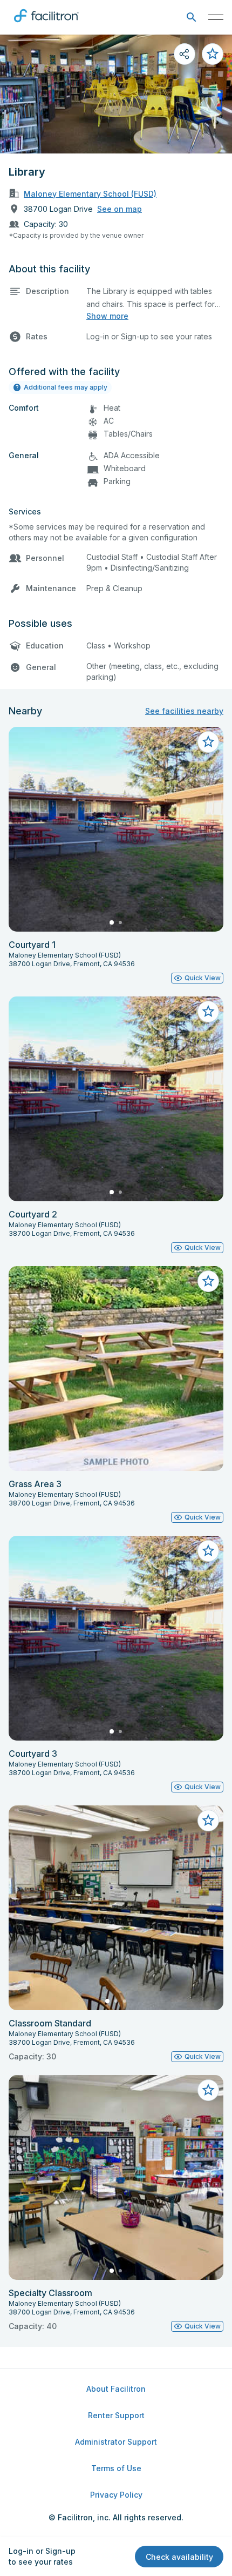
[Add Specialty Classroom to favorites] (208, 2090)
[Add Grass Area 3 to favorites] (208, 1281)
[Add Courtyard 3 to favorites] (208, 1551)
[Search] (191, 18)
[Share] (185, 54)
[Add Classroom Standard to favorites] (208, 1821)
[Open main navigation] (216, 17)
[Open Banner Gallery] (116, 94)
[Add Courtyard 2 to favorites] (208, 1012)
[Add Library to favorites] (213, 54)
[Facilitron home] (46, 24)
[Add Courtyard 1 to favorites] (208, 742)
